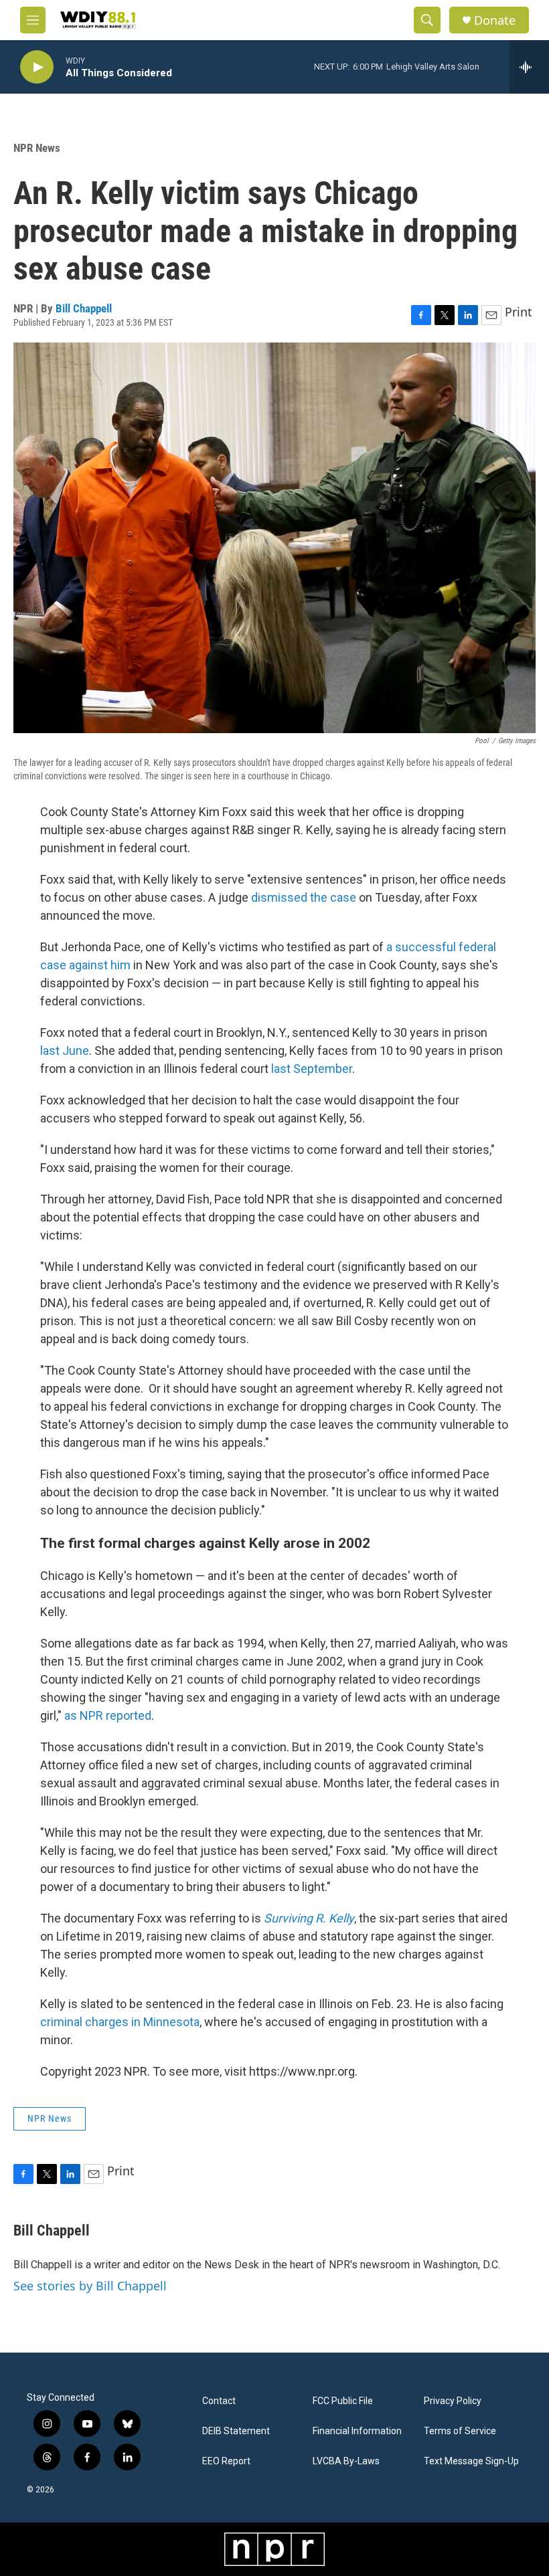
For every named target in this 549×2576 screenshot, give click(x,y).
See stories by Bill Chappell (90, 2286)
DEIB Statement (236, 2431)
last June (65, 1051)
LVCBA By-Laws (346, 2461)
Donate (495, 20)
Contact (219, 2401)
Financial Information (357, 2431)
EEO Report (226, 2461)
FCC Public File (343, 2401)
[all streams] (529, 67)
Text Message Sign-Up (471, 2461)
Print (519, 312)
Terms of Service (460, 2431)
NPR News (37, 148)
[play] (37, 67)
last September (312, 1069)
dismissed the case (304, 897)
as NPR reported (108, 1715)
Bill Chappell (84, 308)
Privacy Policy (453, 2401)
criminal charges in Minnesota (120, 2022)
